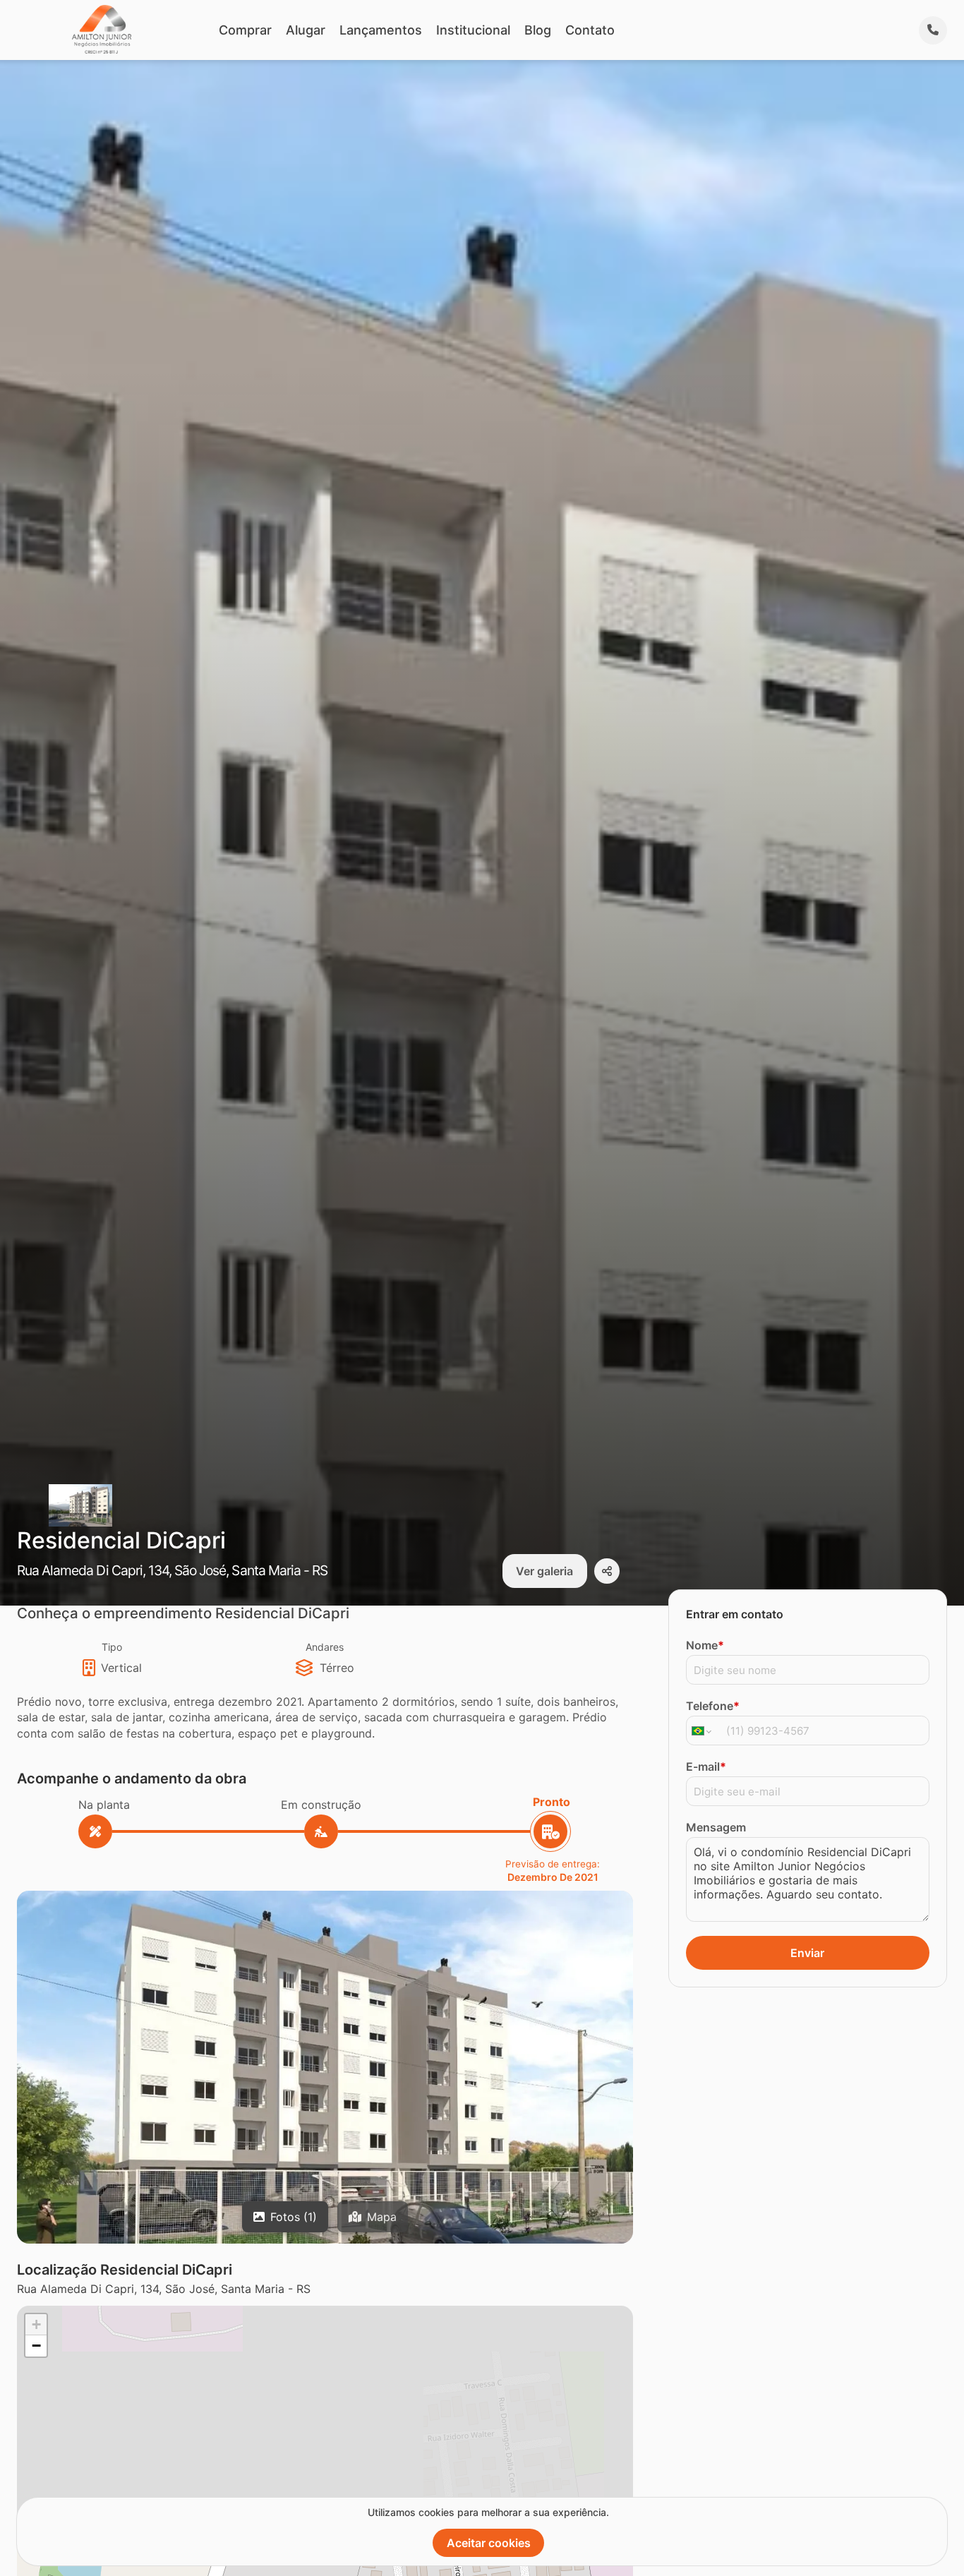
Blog (538, 30)
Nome (705, 1645)
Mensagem (716, 1827)
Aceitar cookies (489, 2543)
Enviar (807, 1953)
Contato (590, 30)
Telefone (713, 1706)
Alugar (306, 30)
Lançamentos (381, 30)
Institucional (473, 30)
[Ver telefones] (933, 30)
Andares (325, 1647)
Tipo (112, 1647)
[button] (325, 2096)
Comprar (245, 30)
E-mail (706, 1767)
